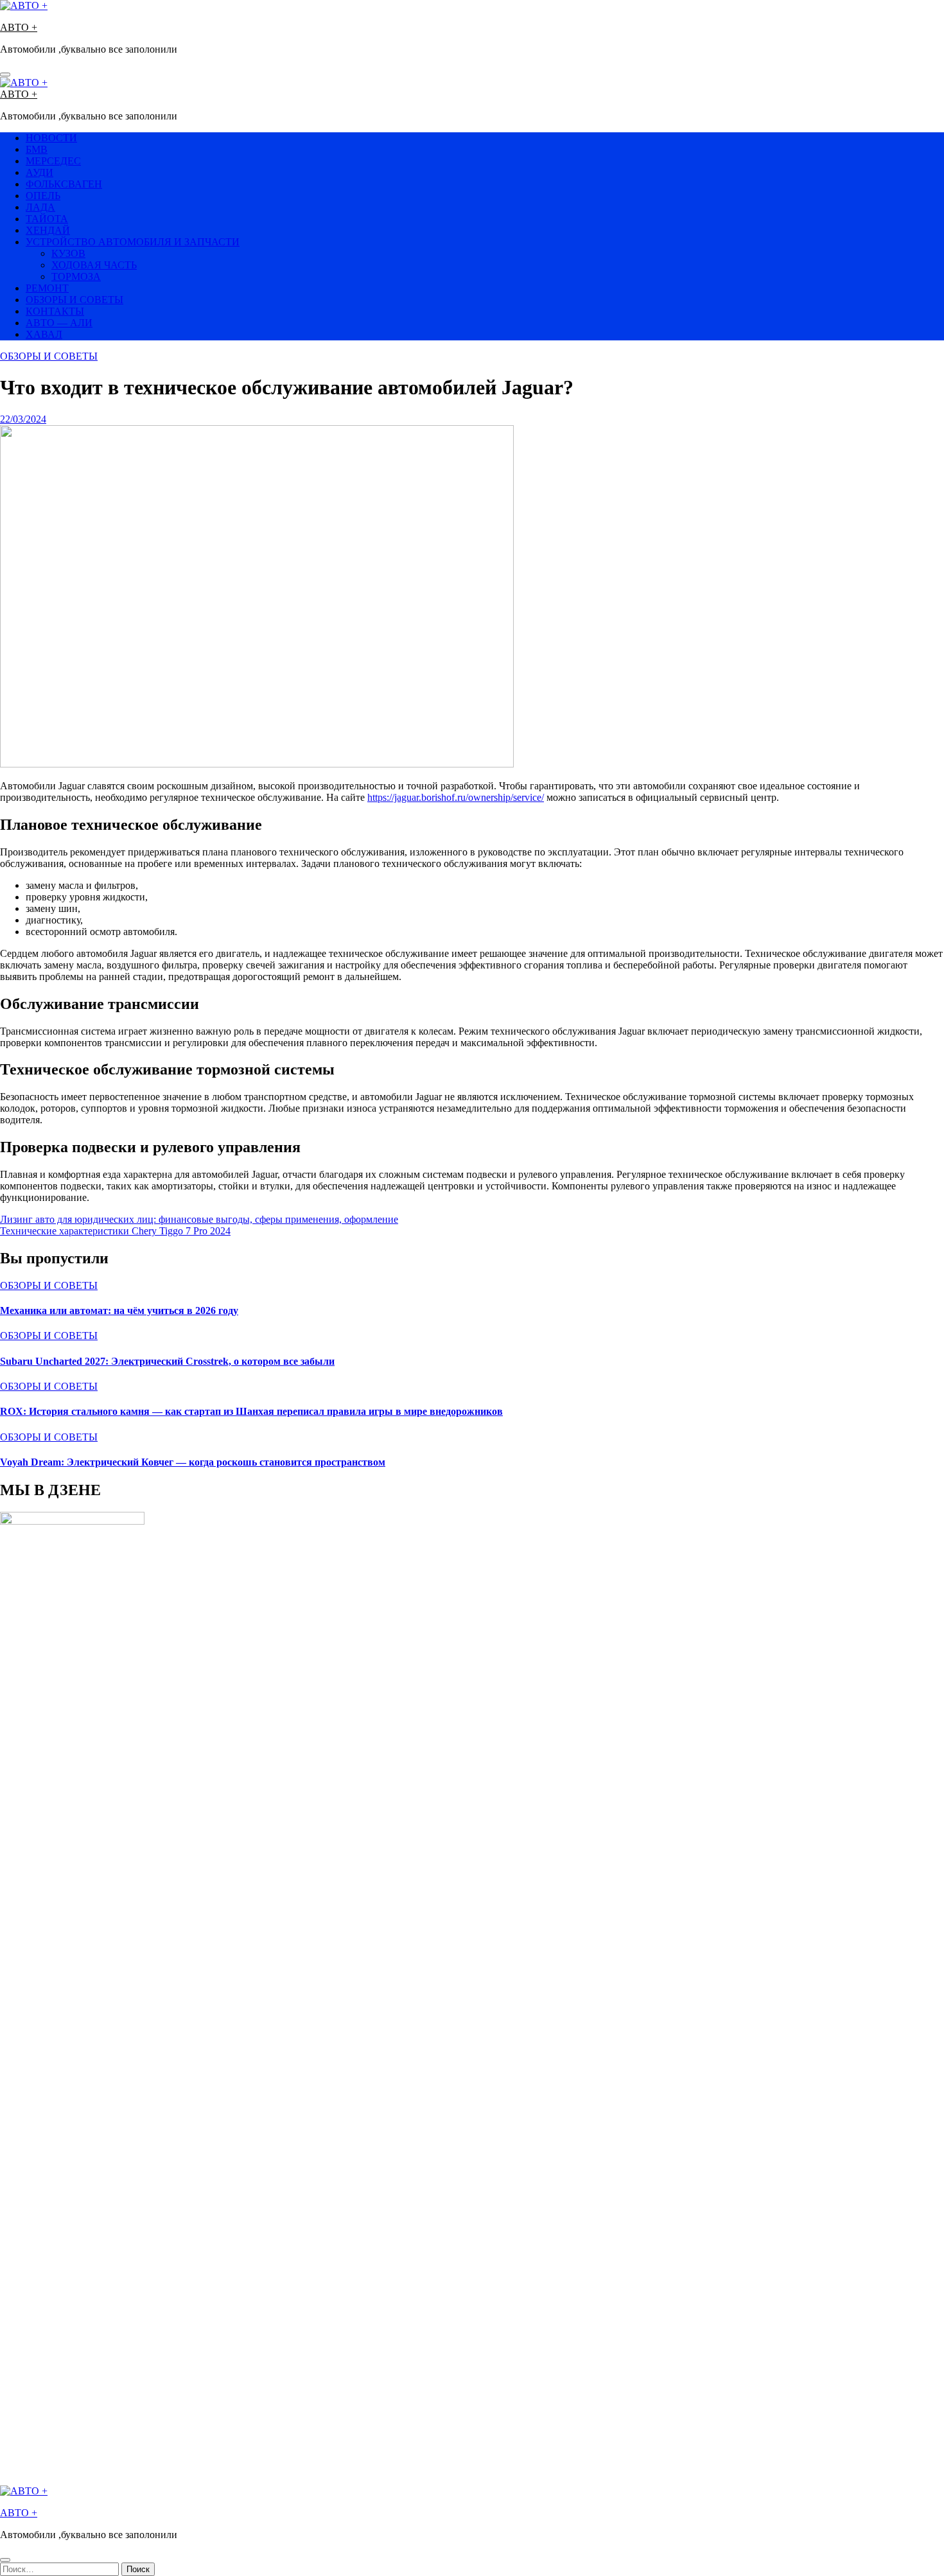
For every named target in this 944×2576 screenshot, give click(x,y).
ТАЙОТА (47, 219)
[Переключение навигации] (5, 74)
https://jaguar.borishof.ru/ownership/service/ (456, 797)
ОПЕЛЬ (43, 196)
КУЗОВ (68, 253)
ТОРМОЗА (76, 276)
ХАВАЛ (44, 334)
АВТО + (19, 27)
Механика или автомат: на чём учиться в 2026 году (119, 1310)
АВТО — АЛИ (59, 323)
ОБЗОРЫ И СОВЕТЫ (74, 300)
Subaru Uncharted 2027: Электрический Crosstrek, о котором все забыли (167, 1361)
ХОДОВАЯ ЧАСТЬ (94, 265)
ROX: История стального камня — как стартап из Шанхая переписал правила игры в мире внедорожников (251, 1411)
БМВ (37, 149)
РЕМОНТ (47, 288)
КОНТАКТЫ (55, 311)
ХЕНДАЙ (48, 230)
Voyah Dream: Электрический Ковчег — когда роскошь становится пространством (193, 1462)
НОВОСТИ (51, 138)
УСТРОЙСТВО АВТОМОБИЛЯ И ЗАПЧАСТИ (133, 242)
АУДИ (39, 172)
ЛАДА (40, 207)
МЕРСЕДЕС (53, 161)
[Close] (5, 2560)
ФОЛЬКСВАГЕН (64, 184)
